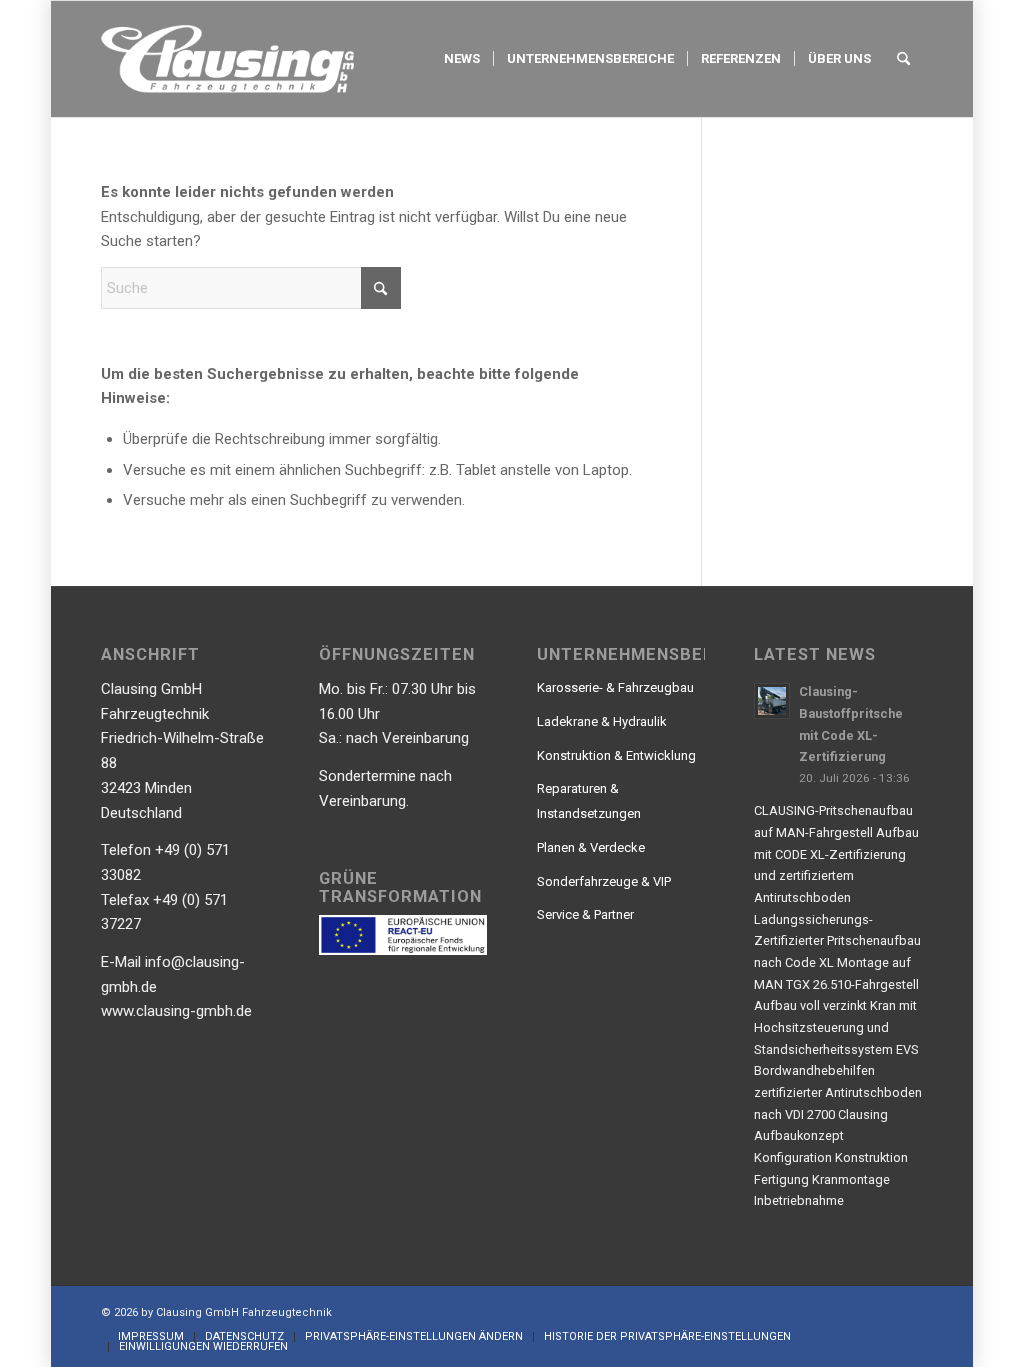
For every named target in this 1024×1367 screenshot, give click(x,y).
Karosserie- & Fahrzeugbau (615, 687)
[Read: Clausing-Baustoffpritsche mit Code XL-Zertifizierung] (772, 701)
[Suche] (903, 59)
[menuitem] (462, 59)
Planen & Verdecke (591, 847)
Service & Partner (585, 914)
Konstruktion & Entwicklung (616, 755)
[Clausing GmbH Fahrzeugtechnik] (227, 59)
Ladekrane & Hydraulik (602, 721)
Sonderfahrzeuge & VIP (604, 881)
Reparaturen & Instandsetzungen (589, 801)
